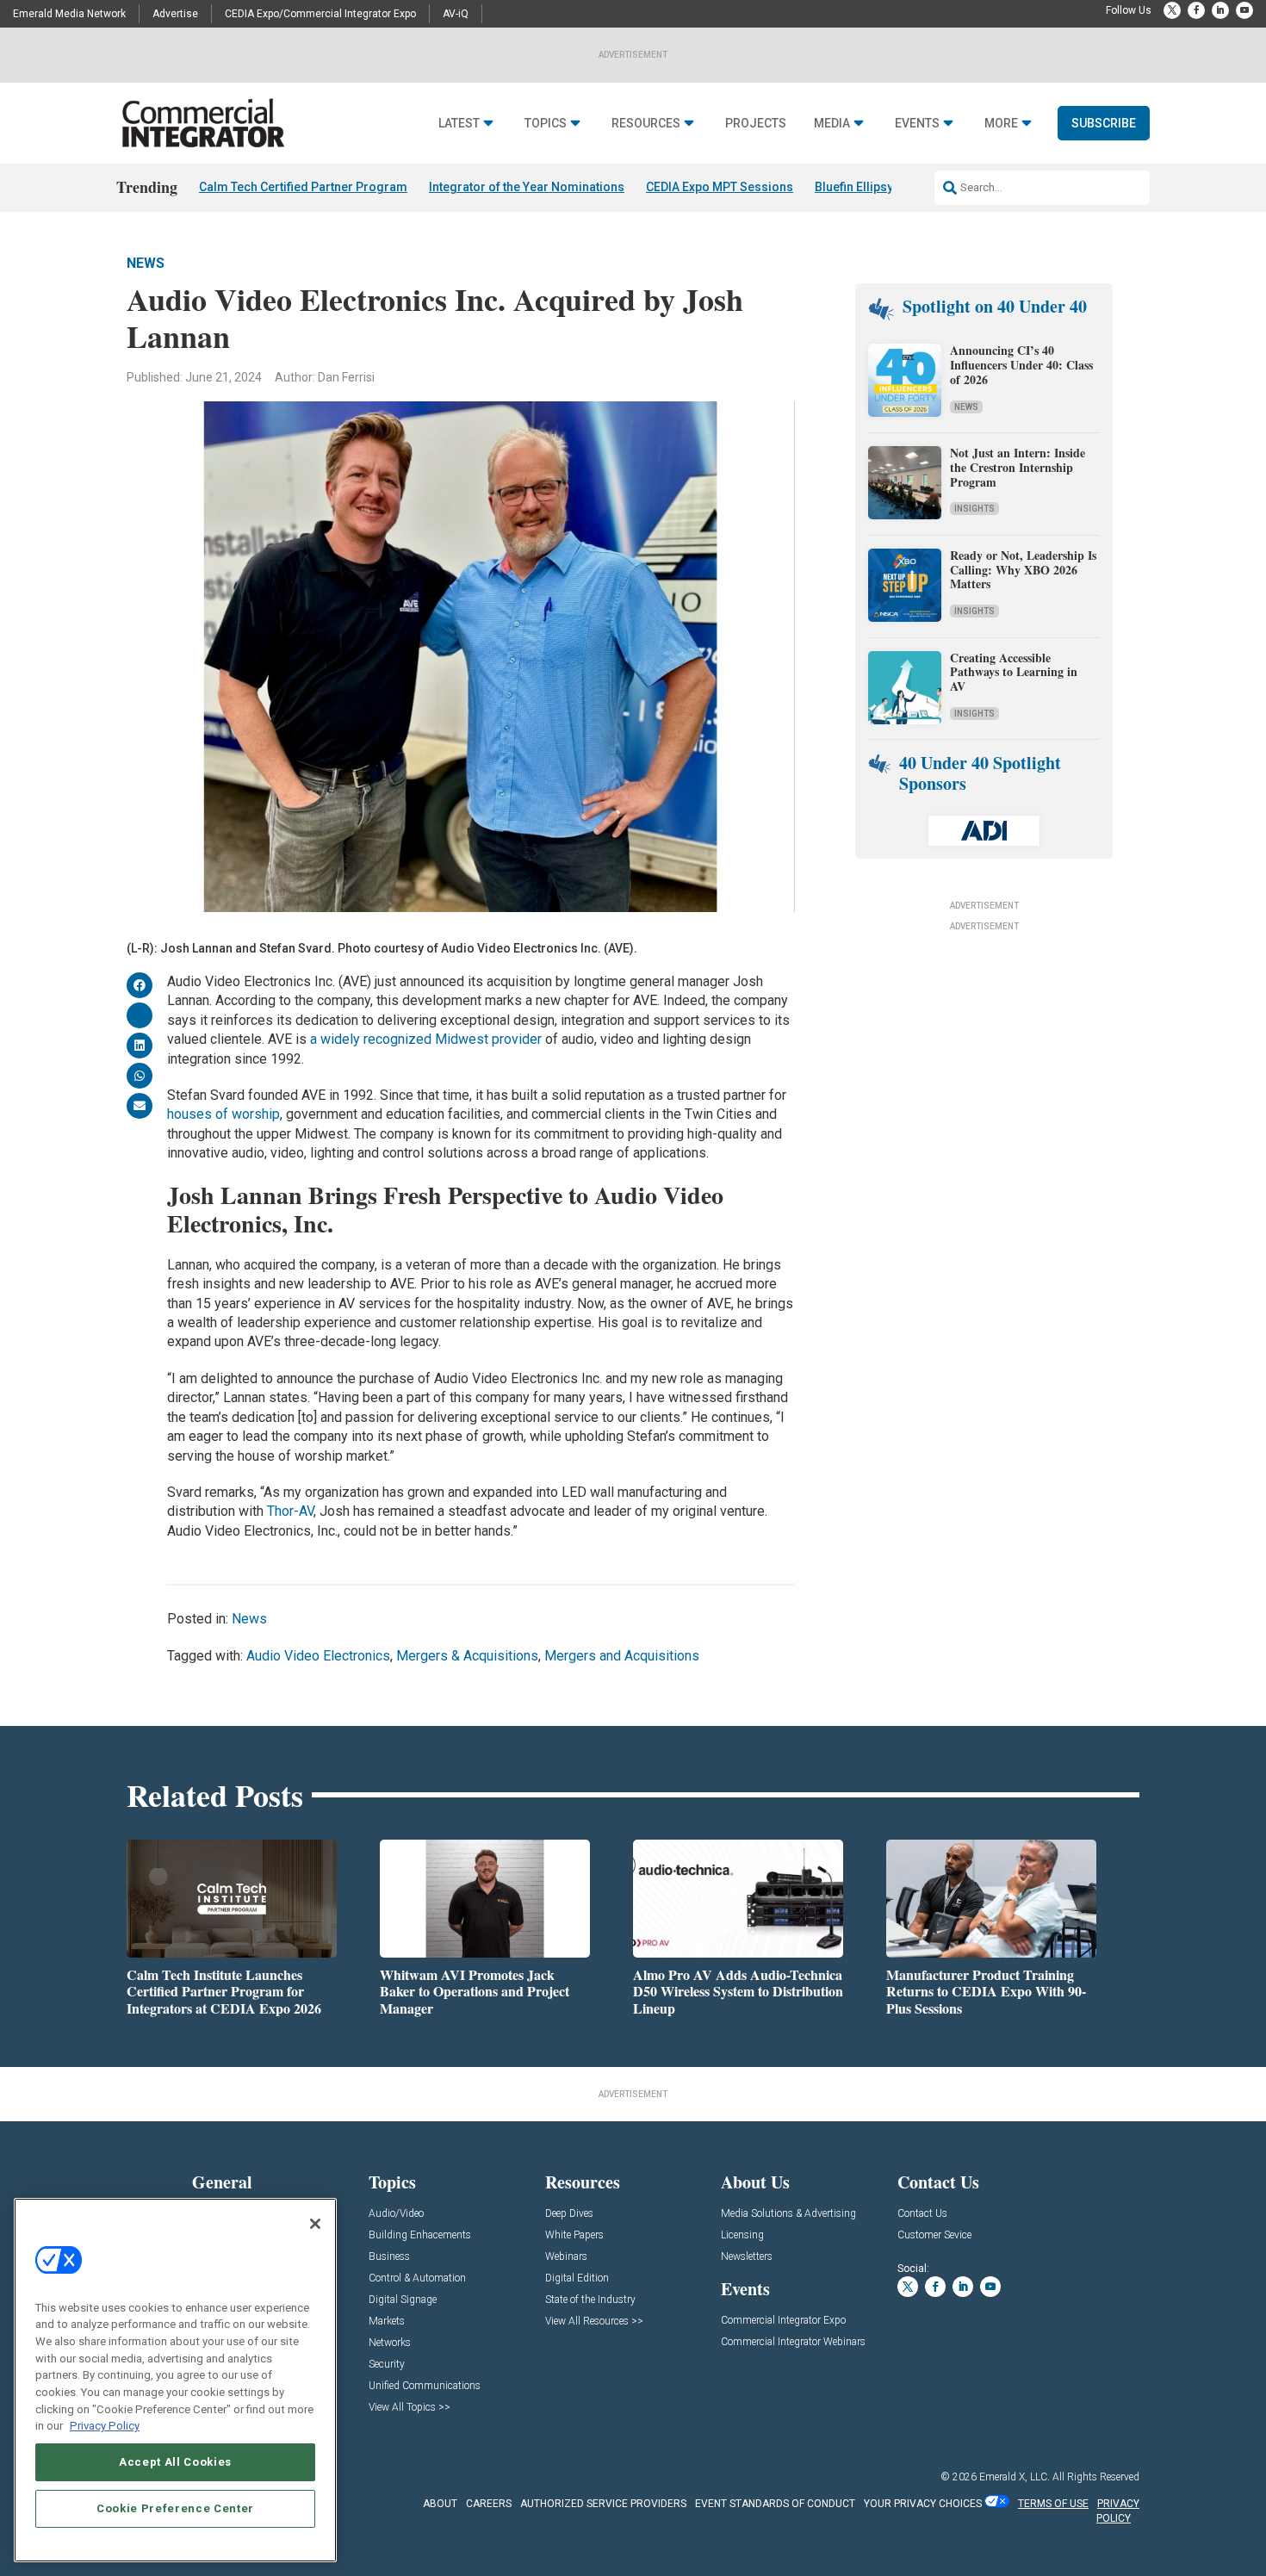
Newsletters (747, 2257)
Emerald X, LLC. (1015, 2477)
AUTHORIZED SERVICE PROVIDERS (603, 2504)
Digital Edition (577, 2278)
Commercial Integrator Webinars (793, 2342)
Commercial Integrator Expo (783, 2321)
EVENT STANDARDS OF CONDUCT (775, 2504)
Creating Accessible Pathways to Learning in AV (1014, 672)
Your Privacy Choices (923, 2504)
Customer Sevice (934, 2235)
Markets (387, 2322)
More (1001, 124)
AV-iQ (456, 14)
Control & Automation (417, 2278)
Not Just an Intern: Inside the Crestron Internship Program (1018, 467)
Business (389, 2257)
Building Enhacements (420, 2235)
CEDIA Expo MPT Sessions (720, 187)
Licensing (742, 2235)
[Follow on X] (1172, 10)
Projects (756, 124)
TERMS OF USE (1053, 2504)
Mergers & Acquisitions (467, 1656)
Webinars (566, 2257)
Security (387, 2365)
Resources (646, 124)
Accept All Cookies (175, 2462)
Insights (974, 509)
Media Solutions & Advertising (788, 2214)
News (146, 263)
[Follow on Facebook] (1196, 10)
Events (917, 124)
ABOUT (440, 2504)
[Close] (315, 2224)
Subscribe (1104, 123)
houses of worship (223, 1114)
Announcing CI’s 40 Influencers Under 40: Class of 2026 (1021, 365)
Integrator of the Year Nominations (527, 187)
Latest (459, 124)
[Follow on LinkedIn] (1220, 10)
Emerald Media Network (69, 14)
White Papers (574, 2235)
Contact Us (922, 2214)
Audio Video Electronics (318, 1656)
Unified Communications (425, 2386)
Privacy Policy (105, 2426)
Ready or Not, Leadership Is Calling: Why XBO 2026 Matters (1023, 570)
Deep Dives (569, 2214)
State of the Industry (590, 2300)
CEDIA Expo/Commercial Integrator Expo (320, 14)
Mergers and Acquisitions (622, 1656)
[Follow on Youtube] (1244, 10)
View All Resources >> (594, 2322)
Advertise (175, 14)
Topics (546, 124)
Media (832, 124)
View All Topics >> (410, 2408)
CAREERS (489, 2504)
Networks (390, 2343)
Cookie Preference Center (175, 2508)
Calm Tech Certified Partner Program (303, 187)
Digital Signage (403, 2300)
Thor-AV (290, 1511)
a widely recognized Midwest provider (426, 1039)
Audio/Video (396, 2214)
